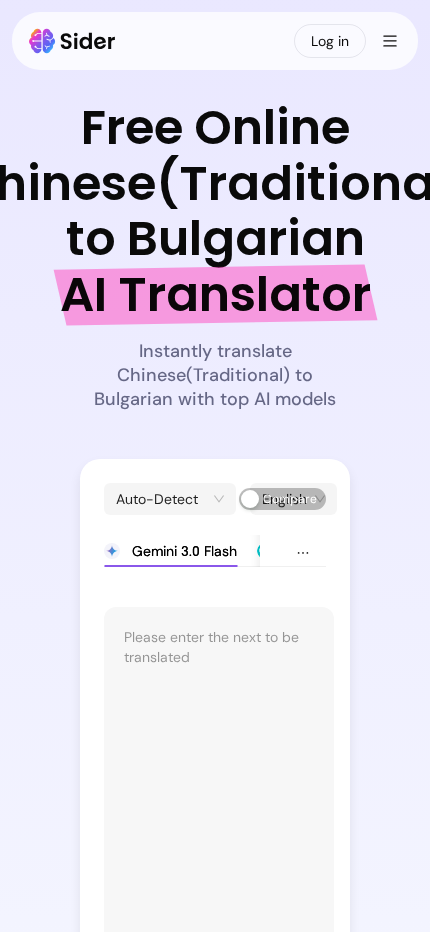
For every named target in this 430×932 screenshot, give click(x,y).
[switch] (282, 499)
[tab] (170, 551)
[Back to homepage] (72, 41)
